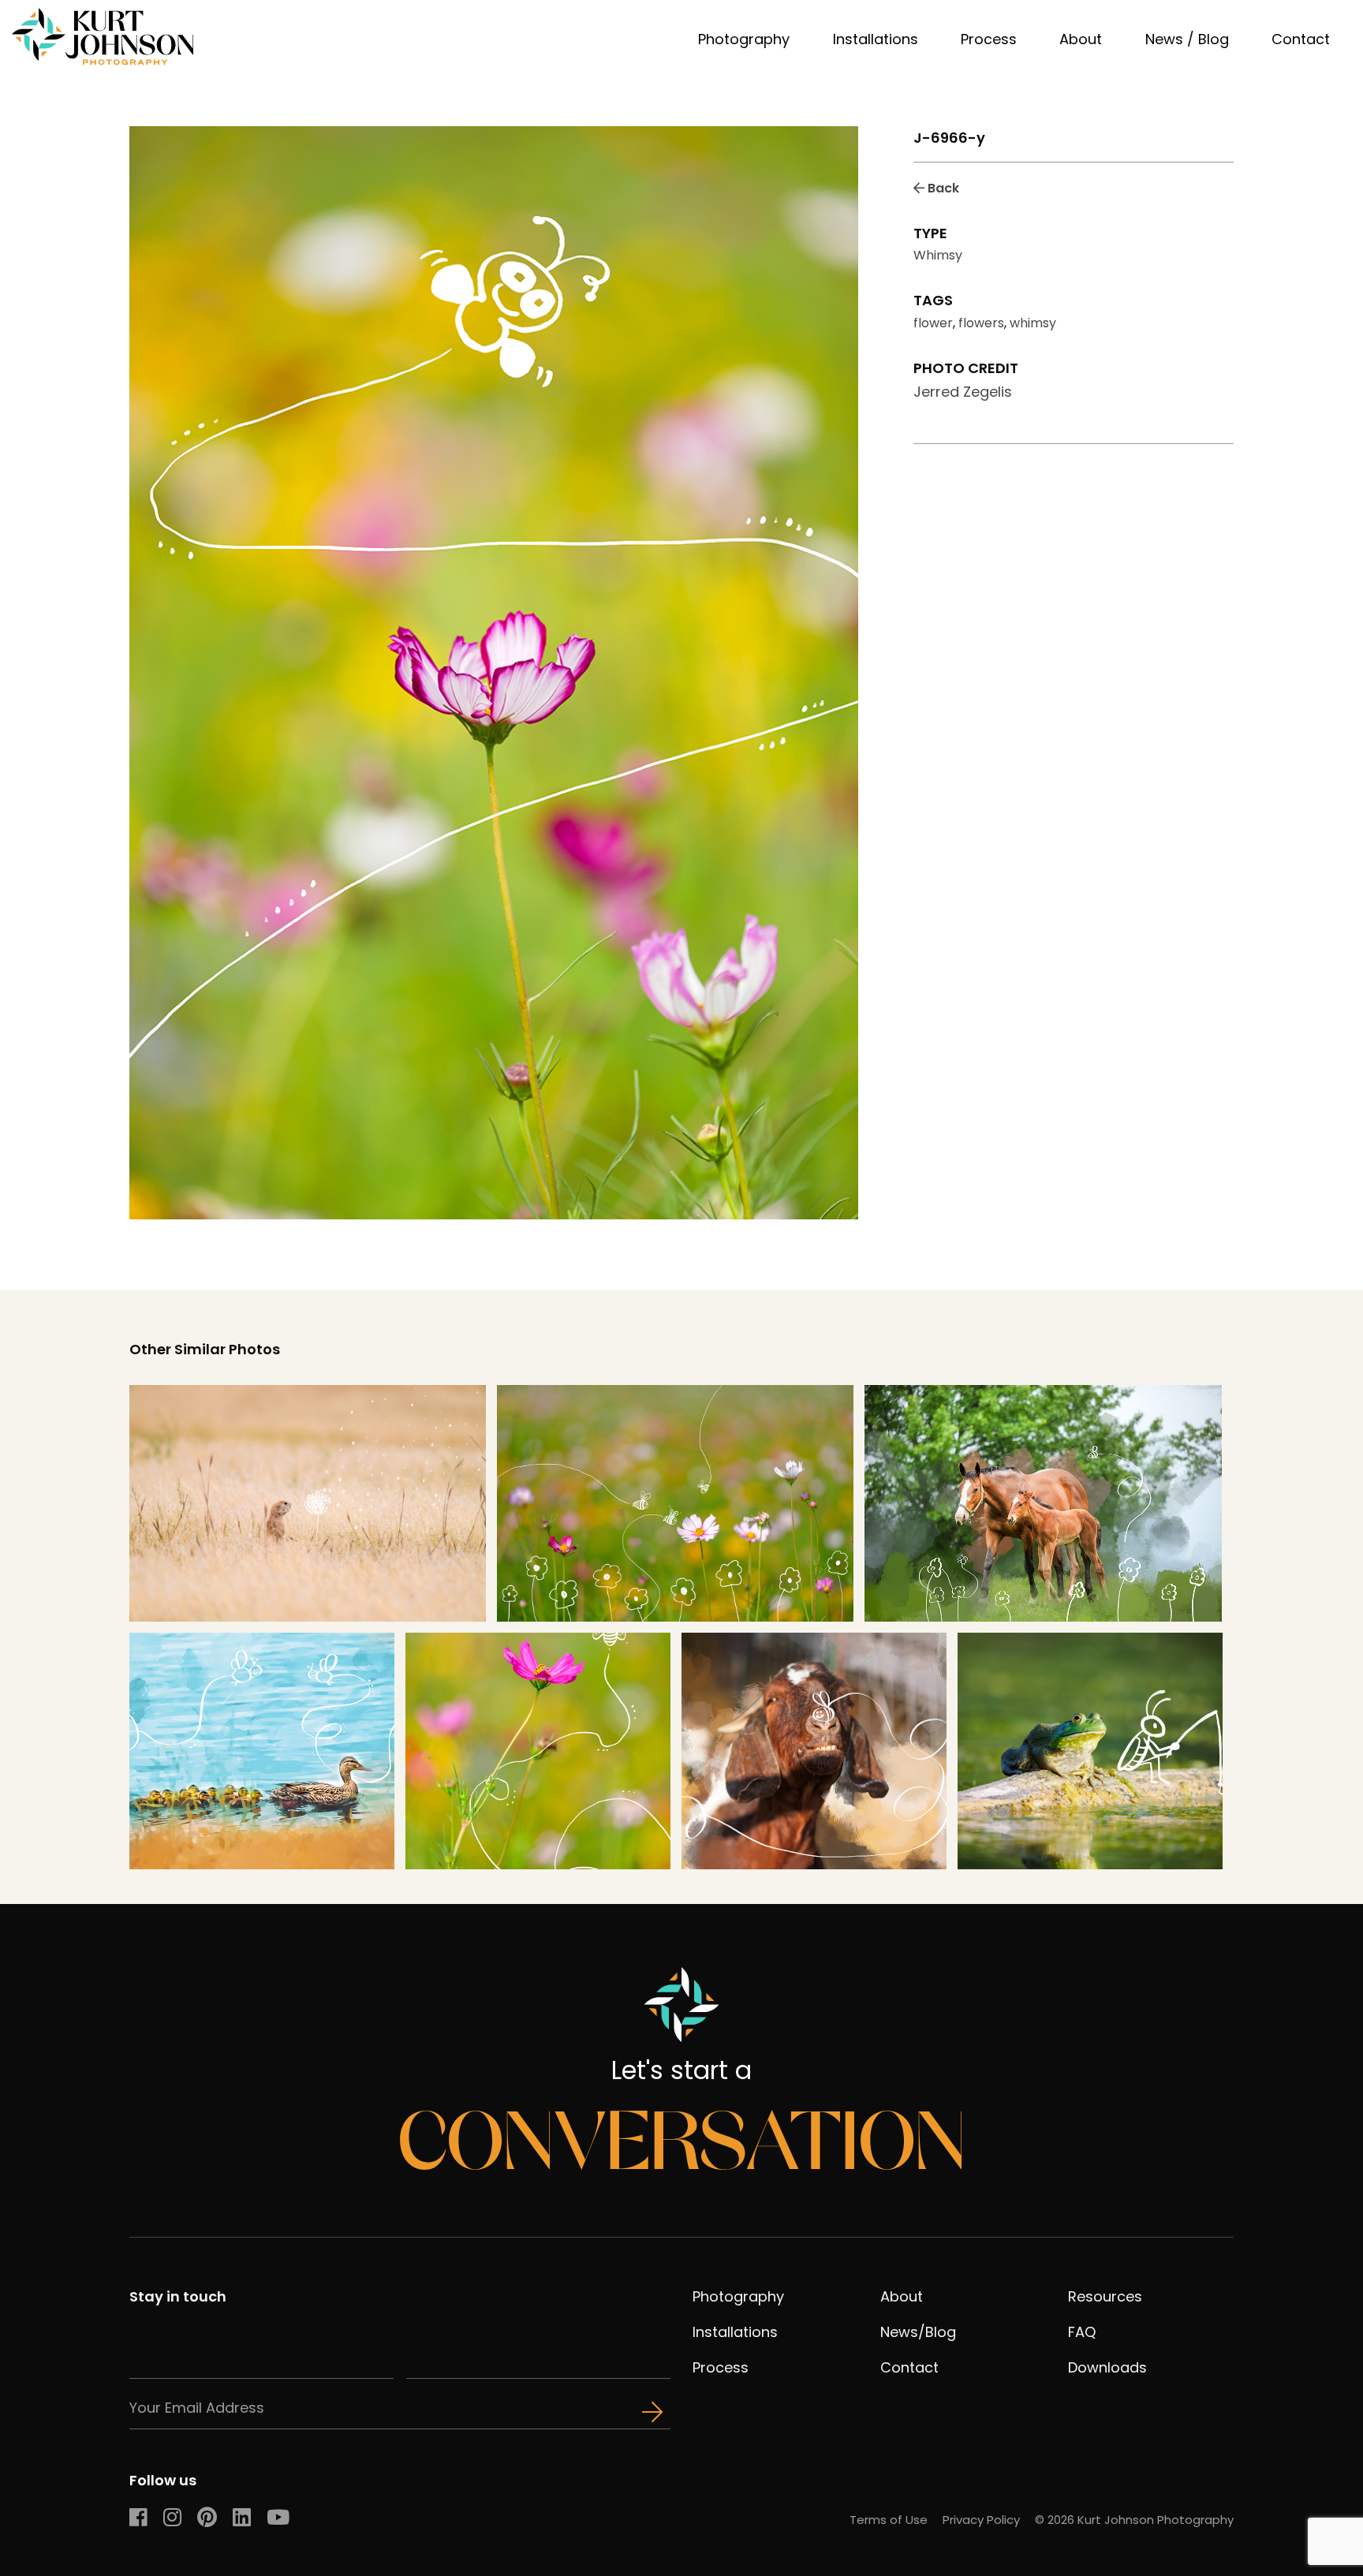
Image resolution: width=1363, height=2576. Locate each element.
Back (942, 188)
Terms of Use (889, 2520)
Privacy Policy (981, 2520)
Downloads (1107, 2367)
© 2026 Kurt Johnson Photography (1134, 2520)
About (1081, 39)
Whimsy (938, 255)
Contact (1301, 39)
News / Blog (1187, 39)
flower (933, 323)
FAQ (1082, 2332)
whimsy (1033, 323)
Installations (876, 39)
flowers (981, 323)
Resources (1105, 2296)
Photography (744, 39)
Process (989, 39)
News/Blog (918, 2332)
